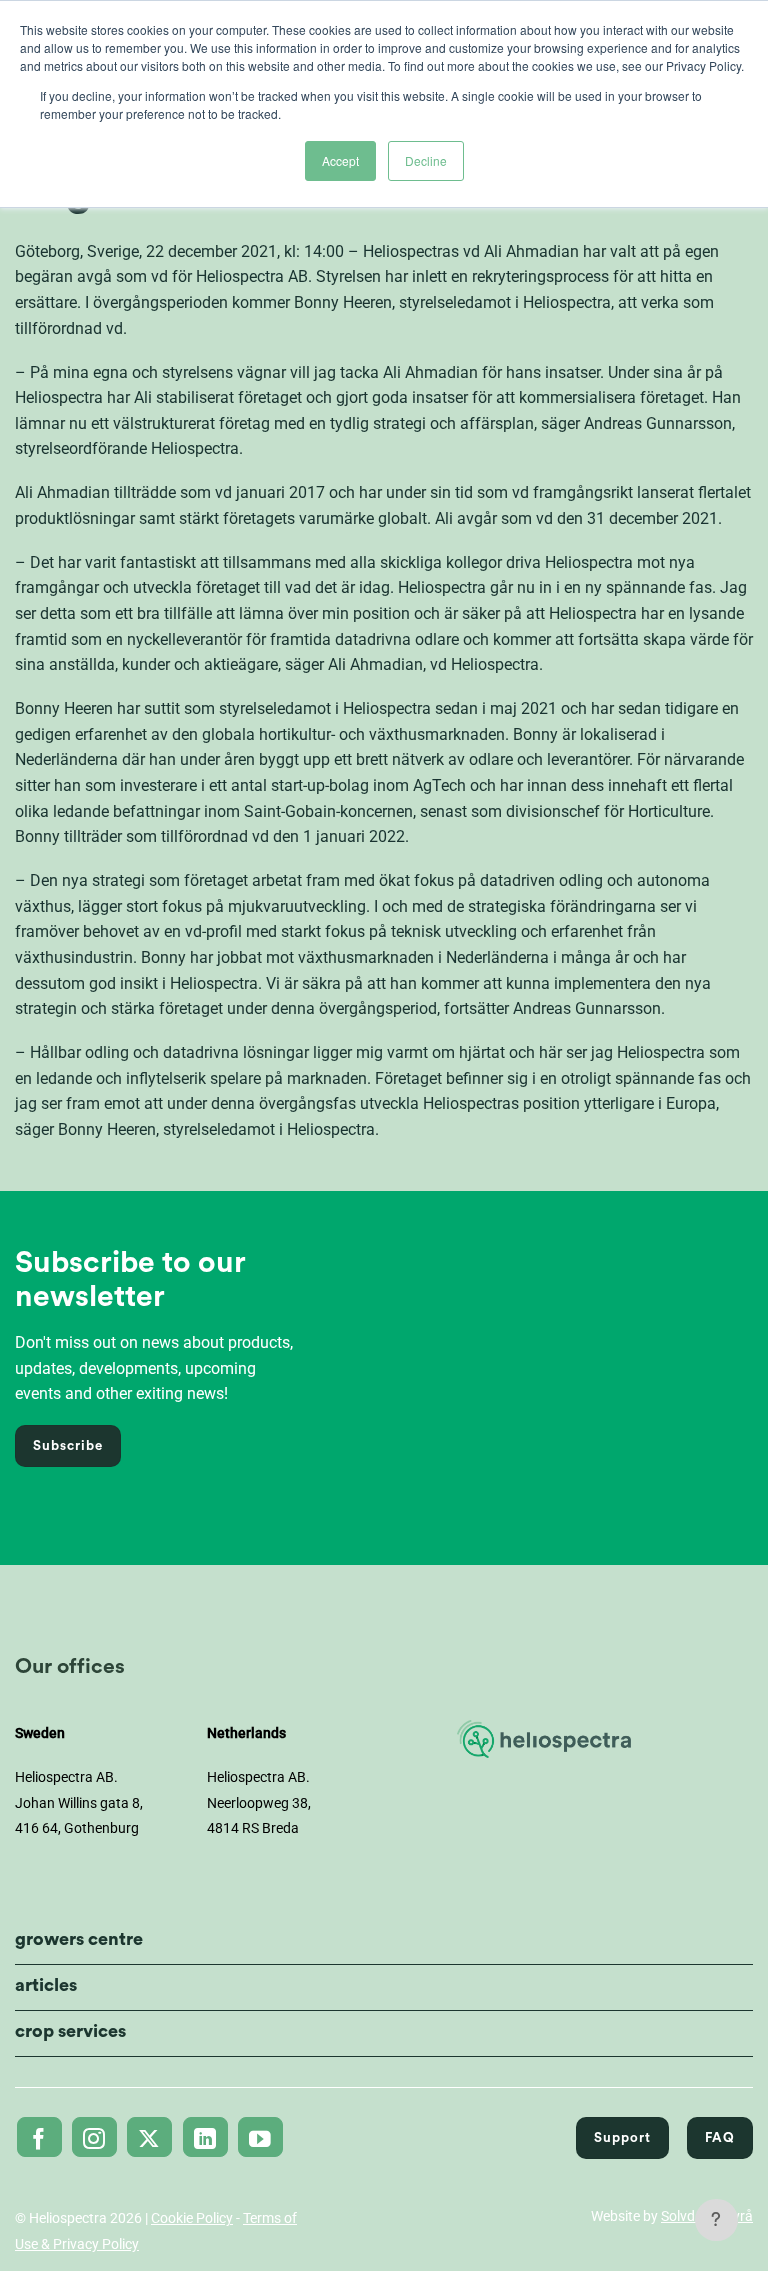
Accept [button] (340, 160)
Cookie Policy (192, 2218)
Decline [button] (426, 160)
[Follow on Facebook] (39, 2137)
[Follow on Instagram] (94, 2137)
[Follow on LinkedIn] (205, 2137)
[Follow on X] (149, 2137)
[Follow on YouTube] (260, 2137)
